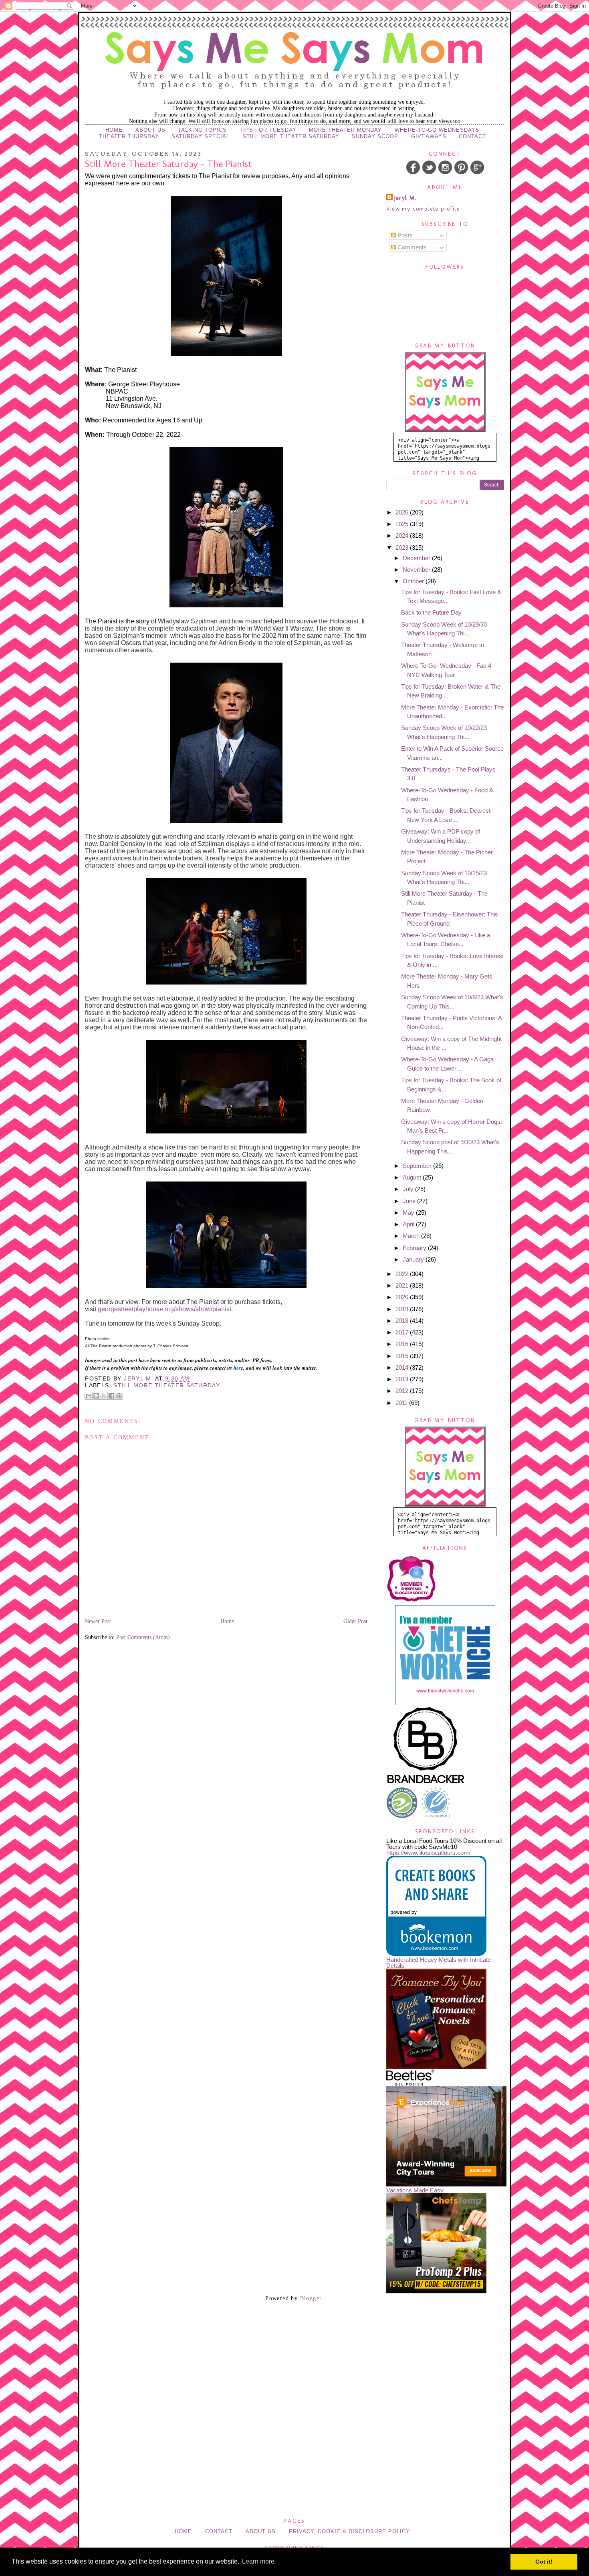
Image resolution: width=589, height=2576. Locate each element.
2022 (403, 1274)
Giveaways (429, 136)
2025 (403, 524)
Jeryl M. (405, 198)
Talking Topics (202, 130)
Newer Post (98, 1621)
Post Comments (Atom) (143, 1637)
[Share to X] (104, 1396)
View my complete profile (423, 209)
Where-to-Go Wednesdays (437, 130)
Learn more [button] (258, 2561)
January (414, 1259)
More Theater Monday (345, 130)
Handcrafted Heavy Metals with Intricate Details (439, 1963)
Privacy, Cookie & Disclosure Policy (349, 2531)
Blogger (311, 2298)
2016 (403, 1344)
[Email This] (89, 1396)
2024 (403, 535)
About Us (150, 130)
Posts (404, 235)
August (413, 1177)
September (418, 1166)
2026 (403, 512)
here (238, 1368)
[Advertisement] (294, 2353)
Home (114, 130)
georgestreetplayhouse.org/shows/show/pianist (164, 1309)
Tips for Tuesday (268, 130)
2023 (403, 548)
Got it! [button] (544, 2562)
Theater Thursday (129, 136)
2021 (403, 1285)
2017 (403, 1332)
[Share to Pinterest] (119, 1396)
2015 (403, 1356)
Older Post (355, 1621)
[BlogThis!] (96, 1396)
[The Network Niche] (445, 1703)
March (412, 1236)
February (415, 1248)
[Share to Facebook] (111, 1396)
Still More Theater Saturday (291, 136)
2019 (403, 1309)
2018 (403, 1321)
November (417, 570)
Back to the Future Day (431, 612)
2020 (403, 1297)
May (409, 1213)
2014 (403, 1367)
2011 (402, 1403)
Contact (472, 136)
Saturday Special (201, 136)
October (414, 581)
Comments (411, 247)
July (409, 1189)
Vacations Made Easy (415, 2190)
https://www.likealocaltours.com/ (428, 1853)
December (417, 558)
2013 (403, 1379)
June (410, 1201)
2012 (403, 1391)
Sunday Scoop (375, 136)
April (409, 1224)
